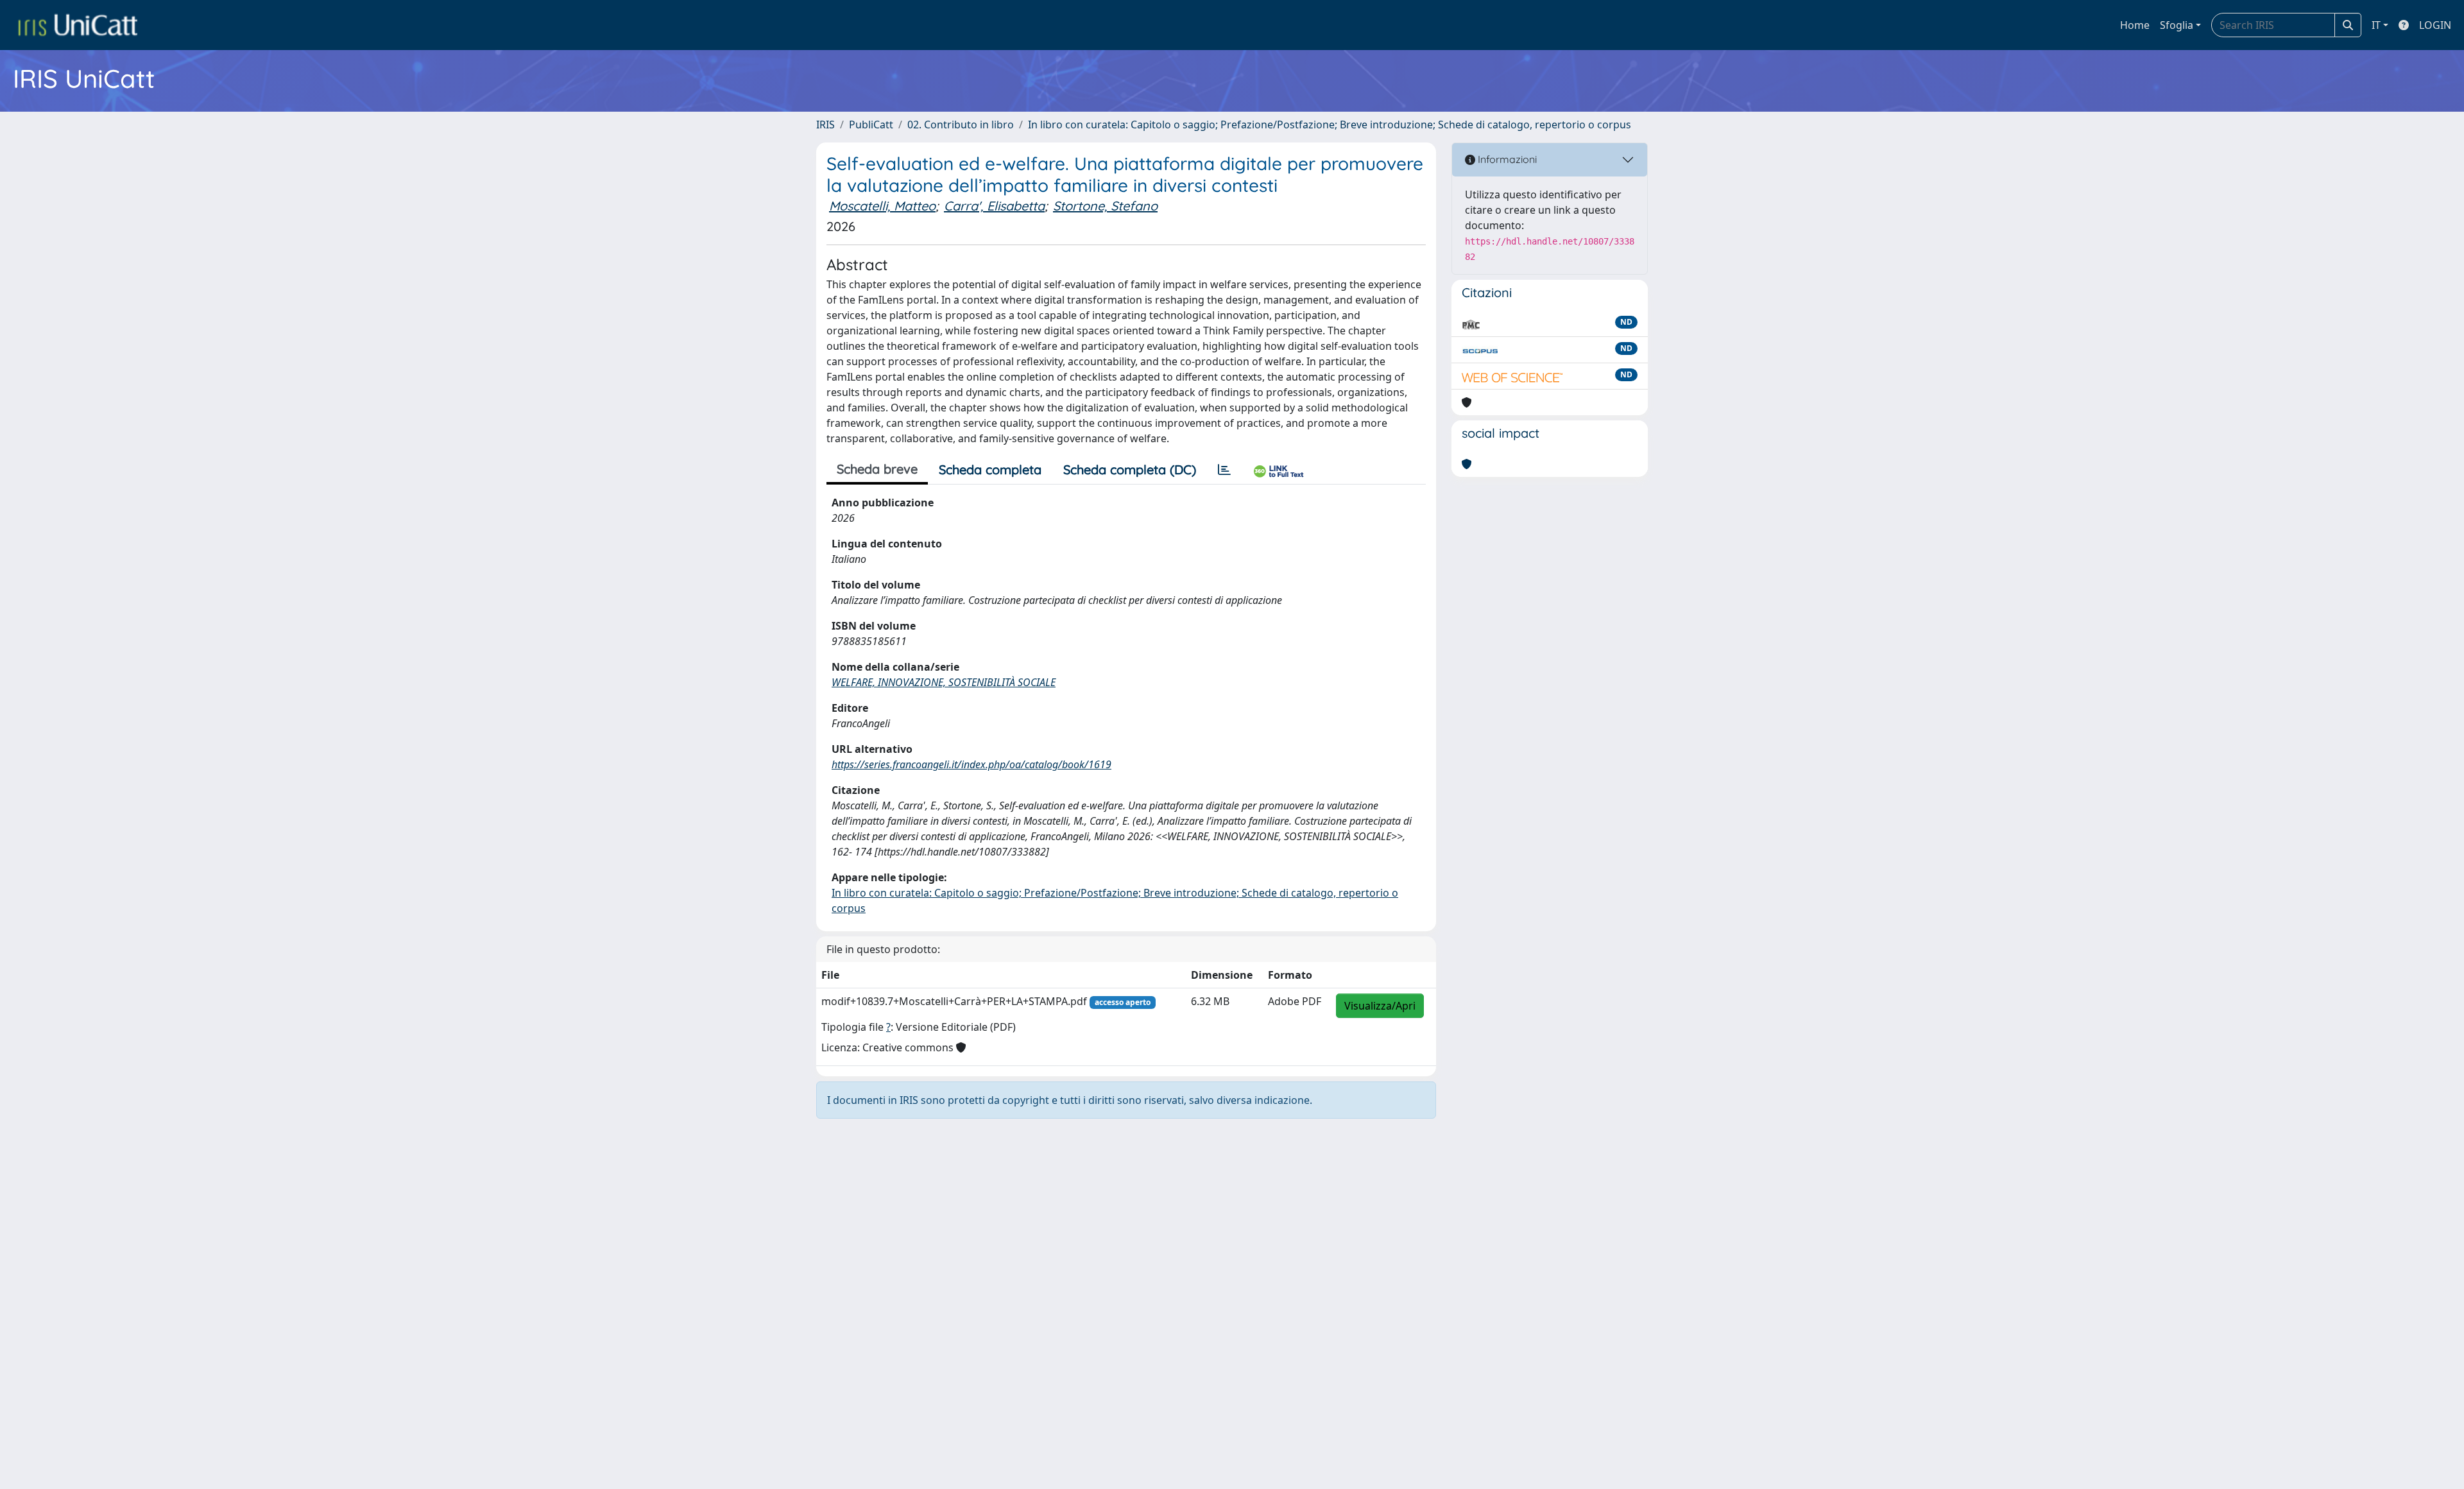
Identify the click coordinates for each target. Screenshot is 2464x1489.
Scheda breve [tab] (877, 469)
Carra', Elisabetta (994, 206)
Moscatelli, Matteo (882, 206)
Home (2135, 25)
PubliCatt (871, 125)
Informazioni (1506, 159)
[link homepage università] (78, 25)
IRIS (826, 125)
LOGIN (2435, 25)
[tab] (1224, 470)
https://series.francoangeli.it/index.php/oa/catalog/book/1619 (971, 764)
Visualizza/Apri (1380, 1006)
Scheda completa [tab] (990, 469)
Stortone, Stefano (1105, 206)
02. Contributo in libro (961, 125)
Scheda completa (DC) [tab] (1130, 469)
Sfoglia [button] (2177, 25)
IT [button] (2376, 25)
